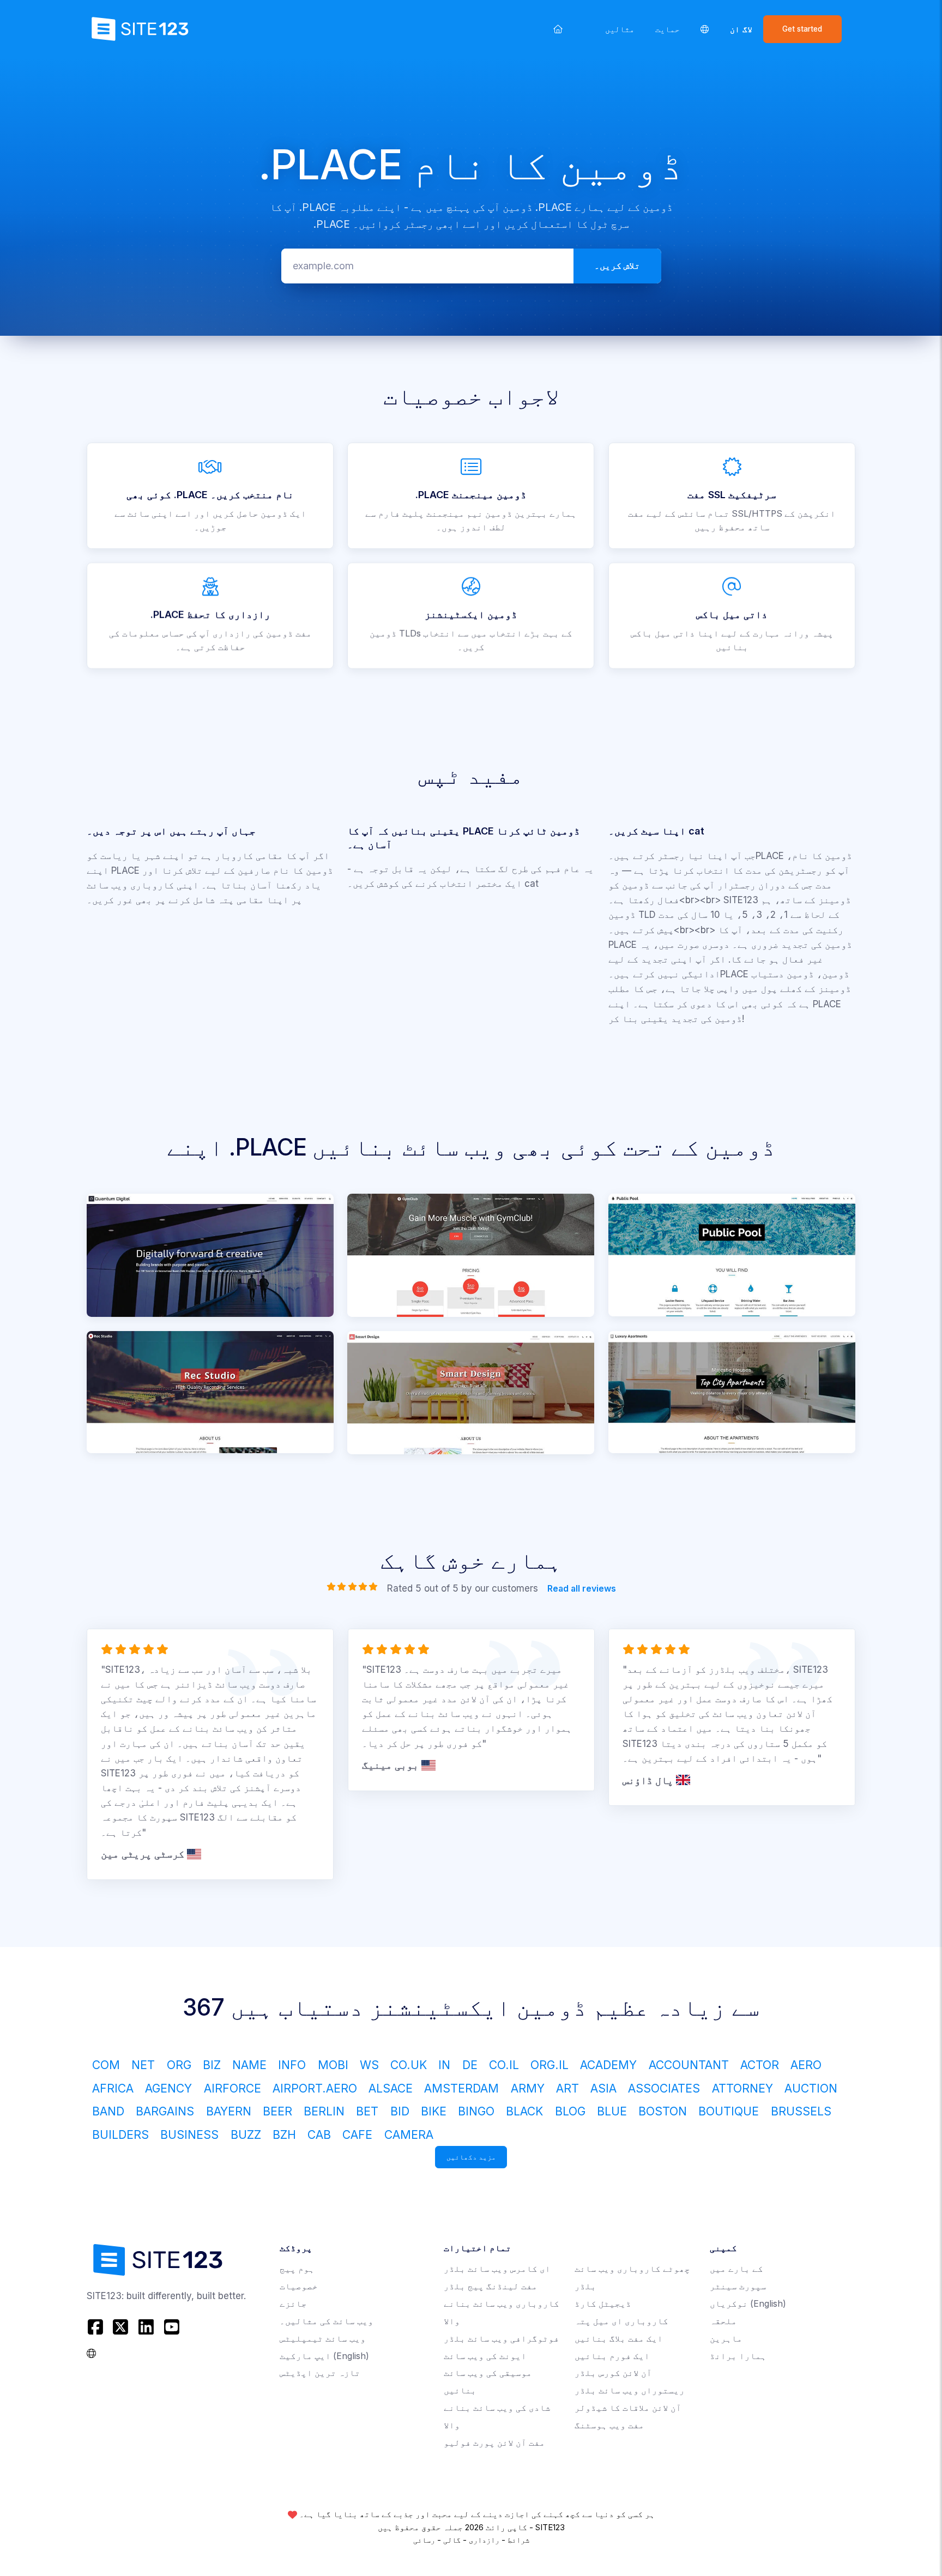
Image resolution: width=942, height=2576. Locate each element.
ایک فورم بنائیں (612, 2356)
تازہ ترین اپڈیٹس (320, 2373)
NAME (249, 2065)
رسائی (424, 2540)
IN (444, 2065)
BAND (108, 2111)
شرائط (518, 2540)
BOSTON (663, 2111)
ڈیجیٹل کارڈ (603, 2304)
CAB (319, 2134)
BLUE (612, 2111)
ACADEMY (608, 2065)
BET (367, 2111)
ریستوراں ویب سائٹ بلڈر (630, 2390)
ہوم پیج (297, 2269)
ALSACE (391, 2088)
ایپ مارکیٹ (324, 2356)
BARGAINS (165, 2111)
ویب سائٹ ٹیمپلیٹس (323, 2339)
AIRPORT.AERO (315, 2088)
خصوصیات (299, 2286)
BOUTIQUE (729, 2111)
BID (400, 2111)
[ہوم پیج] (558, 29)
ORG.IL (549, 2065)
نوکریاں (748, 2304)
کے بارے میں (736, 2269)
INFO (292, 2065)
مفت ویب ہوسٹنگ (609, 2425)
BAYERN (229, 2111)
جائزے (293, 2304)
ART (567, 2088)
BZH (284, 2134)
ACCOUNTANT (689, 2065)
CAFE (357, 2134)
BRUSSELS (801, 2111)
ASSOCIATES (664, 2088)
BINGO (476, 2111)
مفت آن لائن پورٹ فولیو (494, 2443)
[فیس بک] (97, 2327)
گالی (452, 2540)
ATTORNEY (742, 2088)
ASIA (603, 2088)
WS (369, 2065)
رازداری (484, 2540)
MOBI (333, 2065)
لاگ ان (741, 29)
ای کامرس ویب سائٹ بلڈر (497, 2269)
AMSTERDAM (461, 2088)
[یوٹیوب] (171, 2327)
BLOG (570, 2111)
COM (106, 2065)
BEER (277, 2111)
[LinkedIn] (146, 2327)
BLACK (524, 2111)
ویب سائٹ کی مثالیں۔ (327, 2321)
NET (143, 2065)
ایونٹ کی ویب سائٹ (485, 2356)
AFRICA (113, 2088)
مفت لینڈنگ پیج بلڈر (491, 2286)
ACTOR (760, 2065)
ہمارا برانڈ (738, 2356)
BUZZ (246, 2134)
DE (470, 2065)
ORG (179, 2065)
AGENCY (168, 2088)
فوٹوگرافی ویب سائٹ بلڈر (502, 2339)
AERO (806, 2065)
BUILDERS (120, 2134)
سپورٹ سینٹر (738, 2286)
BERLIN (324, 2111)
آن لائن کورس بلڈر (613, 2373)
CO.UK (409, 2065)
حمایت (668, 29)
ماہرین (726, 2339)
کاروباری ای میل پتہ (621, 2321)
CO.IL (504, 2065)
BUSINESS (189, 2134)
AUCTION (811, 2088)
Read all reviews (581, 1589)
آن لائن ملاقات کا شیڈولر (628, 2408)
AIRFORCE (233, 2088)
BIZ (212, 2065)
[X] (121, 2327)
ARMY (528, 2088)
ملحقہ (723, 2321)
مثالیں (620, 29)
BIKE (434, 2111)
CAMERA (409, 2134)
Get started (802, 29)
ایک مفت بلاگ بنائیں (619, 2339)
